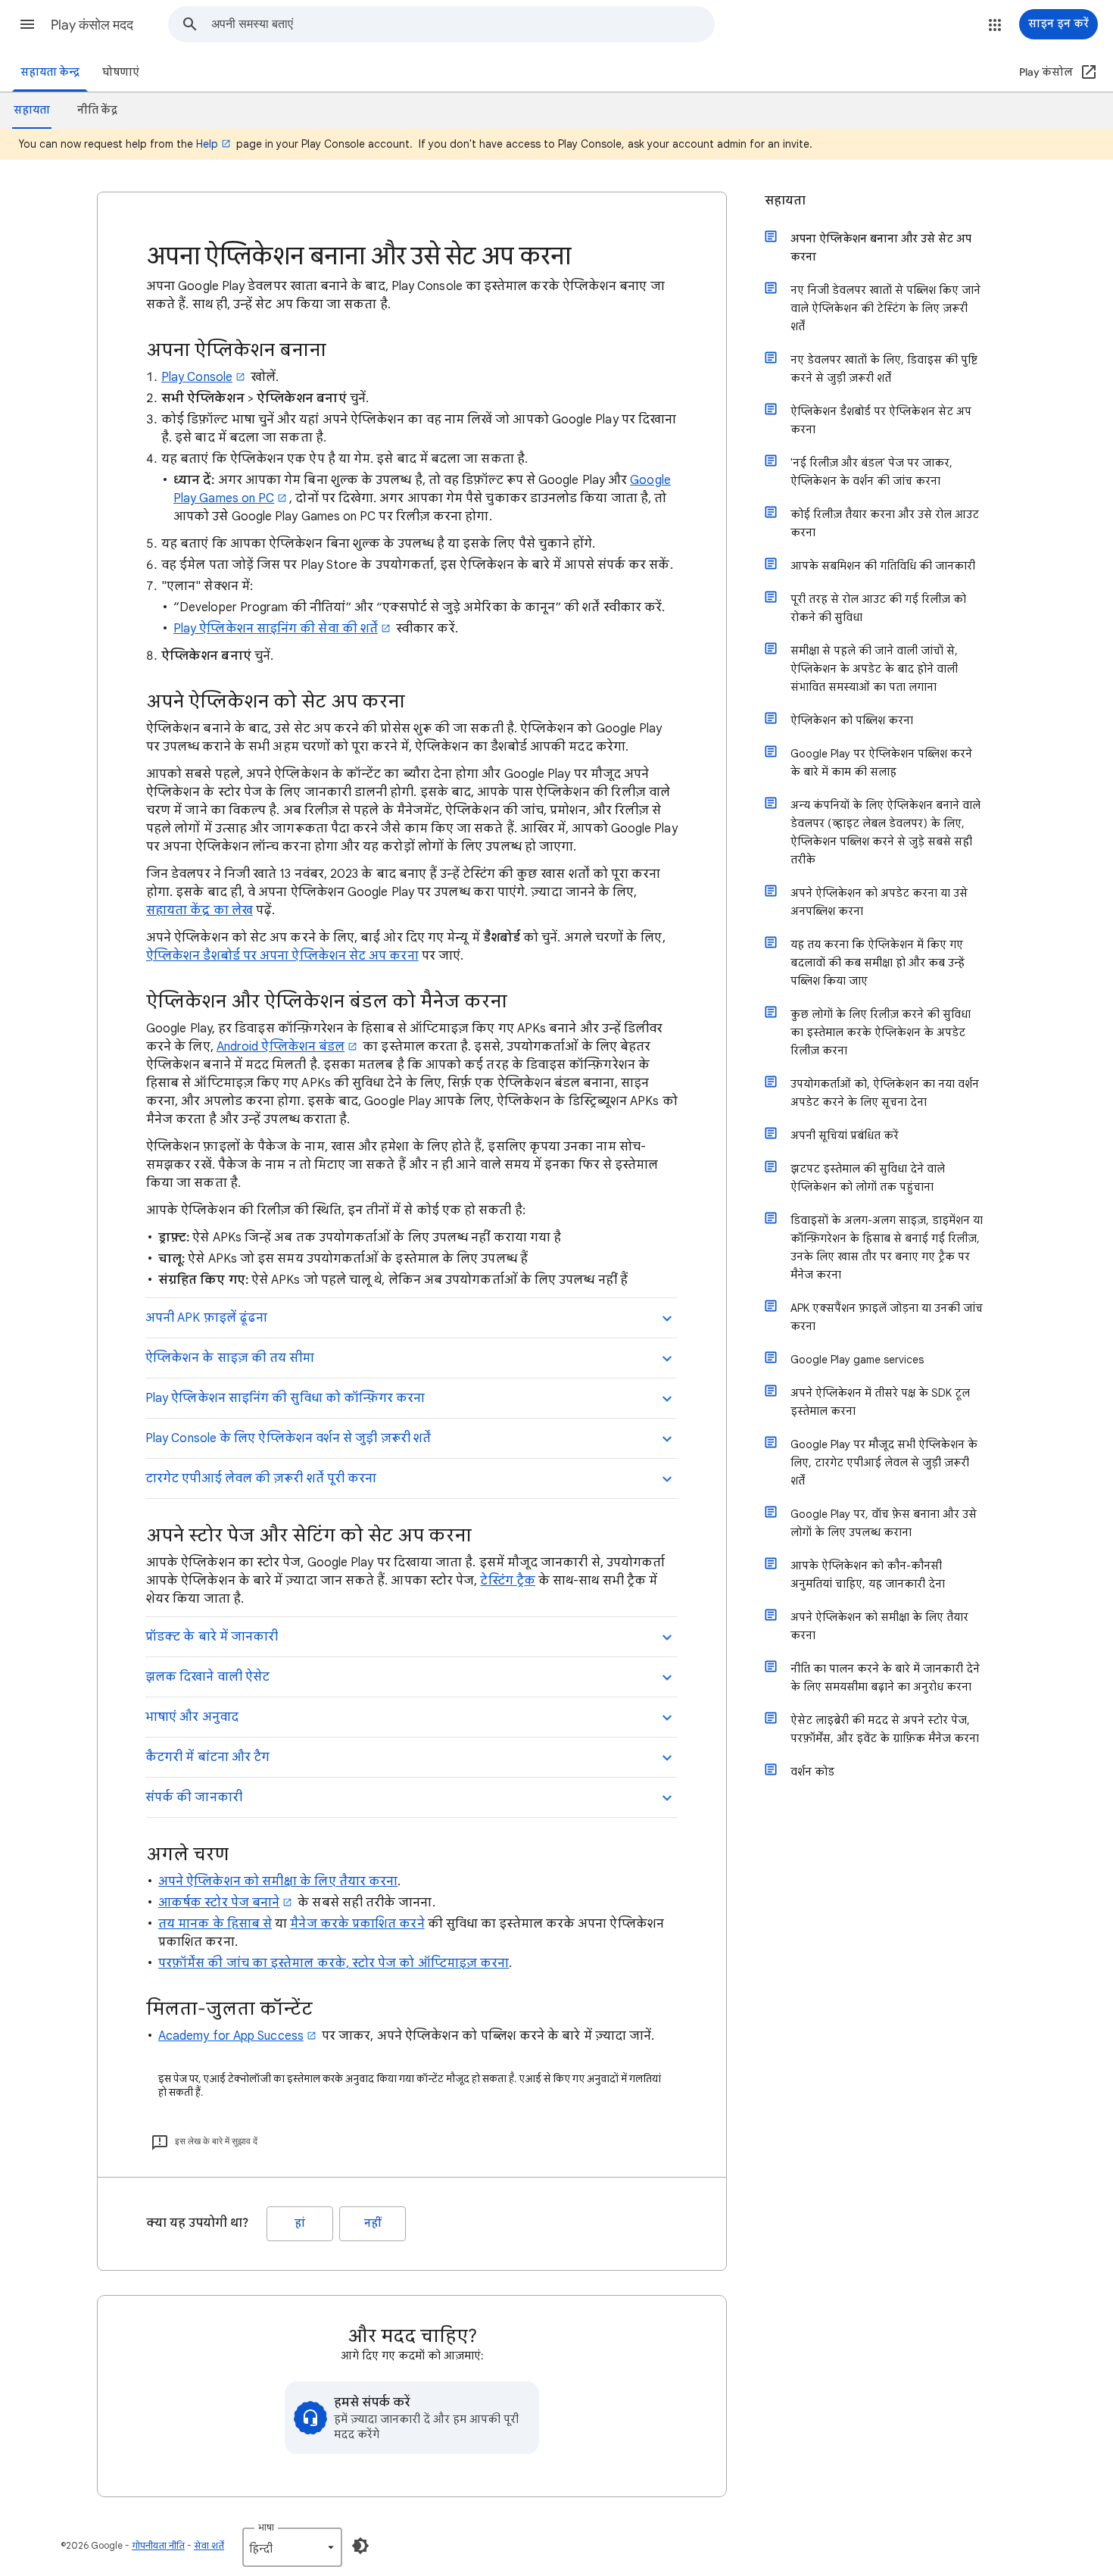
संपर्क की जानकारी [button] (194, 1797)
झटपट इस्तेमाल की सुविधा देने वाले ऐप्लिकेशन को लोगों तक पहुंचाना (868, 1178)
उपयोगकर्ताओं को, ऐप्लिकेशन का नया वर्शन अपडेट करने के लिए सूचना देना (885, 1093)
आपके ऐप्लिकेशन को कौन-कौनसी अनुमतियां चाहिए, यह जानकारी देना (868, 1575)
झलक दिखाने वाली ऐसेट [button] (207, 1677)
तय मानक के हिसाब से (215, 1924)
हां (300, 2223)
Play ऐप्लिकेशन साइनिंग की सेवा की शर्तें (276, 629)
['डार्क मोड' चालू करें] (360, 2546)
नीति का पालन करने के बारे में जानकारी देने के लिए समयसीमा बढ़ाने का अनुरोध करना (885, 1678)
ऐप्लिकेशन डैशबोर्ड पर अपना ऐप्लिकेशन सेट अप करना (282, 956)
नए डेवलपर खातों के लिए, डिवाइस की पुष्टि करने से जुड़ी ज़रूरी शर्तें (884, 369)
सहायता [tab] (32, 110)
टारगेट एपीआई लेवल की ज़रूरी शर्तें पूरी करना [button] (261, 1478)
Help (207, 144)
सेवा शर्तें (209, 2545)
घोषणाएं (121, 72)
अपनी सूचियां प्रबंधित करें (845, 1135)
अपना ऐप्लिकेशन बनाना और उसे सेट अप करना (881, 248)
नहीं (373, 2223)
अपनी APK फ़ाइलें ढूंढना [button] (206, 1318)
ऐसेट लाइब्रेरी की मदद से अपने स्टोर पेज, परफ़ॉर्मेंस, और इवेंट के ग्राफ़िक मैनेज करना (885, 1729)
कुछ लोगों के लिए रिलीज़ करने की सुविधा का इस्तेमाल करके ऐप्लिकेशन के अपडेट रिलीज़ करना (881, 1032)
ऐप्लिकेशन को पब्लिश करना (852, 720)
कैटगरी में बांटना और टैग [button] (207, 1757)
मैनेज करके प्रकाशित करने (357, 1924)
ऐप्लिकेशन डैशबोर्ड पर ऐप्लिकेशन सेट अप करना (881, 420)
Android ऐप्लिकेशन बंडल (281, 1047)
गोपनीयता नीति (158, 2545)
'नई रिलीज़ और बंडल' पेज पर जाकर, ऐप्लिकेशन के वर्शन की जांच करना (871, 472)
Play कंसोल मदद (92, 25)
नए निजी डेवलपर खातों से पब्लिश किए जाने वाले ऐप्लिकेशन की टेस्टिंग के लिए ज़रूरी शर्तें (885, 308)
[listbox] (292, 2547)
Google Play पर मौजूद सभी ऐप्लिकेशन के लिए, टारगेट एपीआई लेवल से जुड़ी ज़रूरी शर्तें (884, 1463)
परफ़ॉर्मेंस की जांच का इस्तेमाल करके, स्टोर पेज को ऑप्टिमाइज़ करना (334, 1963)
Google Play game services (857, 1360)
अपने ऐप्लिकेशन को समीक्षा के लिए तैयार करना (278, 1881)
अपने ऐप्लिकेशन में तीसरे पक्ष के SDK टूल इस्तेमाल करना (880, 1402)
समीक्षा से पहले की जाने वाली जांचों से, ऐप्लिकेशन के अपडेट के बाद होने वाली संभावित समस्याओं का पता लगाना (874, 669)
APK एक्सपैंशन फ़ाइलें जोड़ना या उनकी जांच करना (887, 1317)
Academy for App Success (231, 2036)
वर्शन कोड (812, 1772)
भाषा (266, 2527)
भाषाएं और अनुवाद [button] (192, 1717)
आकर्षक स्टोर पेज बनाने (219, 1903)
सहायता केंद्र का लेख (200, 910)
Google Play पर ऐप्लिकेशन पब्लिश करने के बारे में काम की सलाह (881, 763)
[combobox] (463, 24)
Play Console (197, 377)
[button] (27, 24)
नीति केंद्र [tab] (97, 110)
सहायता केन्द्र (50, 72)
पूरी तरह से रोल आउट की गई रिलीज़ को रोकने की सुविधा (878, 608)
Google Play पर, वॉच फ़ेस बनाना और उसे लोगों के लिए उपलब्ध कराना (884, 1523)
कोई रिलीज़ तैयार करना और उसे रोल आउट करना (885, 523)
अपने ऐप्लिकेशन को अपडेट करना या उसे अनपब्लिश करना (879, 902)
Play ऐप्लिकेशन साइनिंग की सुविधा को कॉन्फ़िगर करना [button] (285, 1398)
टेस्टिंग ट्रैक (507, 1581)
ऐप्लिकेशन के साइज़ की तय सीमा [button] (230, 1358)
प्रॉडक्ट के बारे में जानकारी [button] (212, 1637)
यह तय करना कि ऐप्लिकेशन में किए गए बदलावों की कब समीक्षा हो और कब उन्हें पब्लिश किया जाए (878, 963)
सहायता (785, 201)
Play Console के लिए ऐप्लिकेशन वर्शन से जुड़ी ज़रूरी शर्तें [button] (288, 1438)
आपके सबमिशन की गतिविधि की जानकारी (883, 566)
